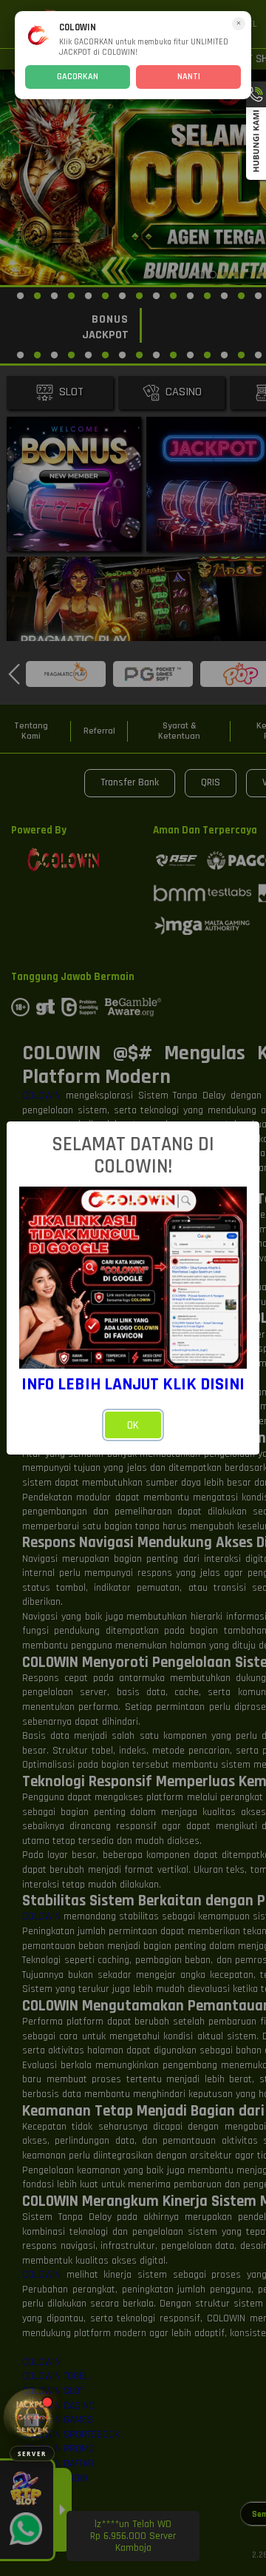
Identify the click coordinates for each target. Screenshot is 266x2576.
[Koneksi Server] (32, 2417)
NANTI (189, 77)
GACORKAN (78, 77)
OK (133, 1425)
